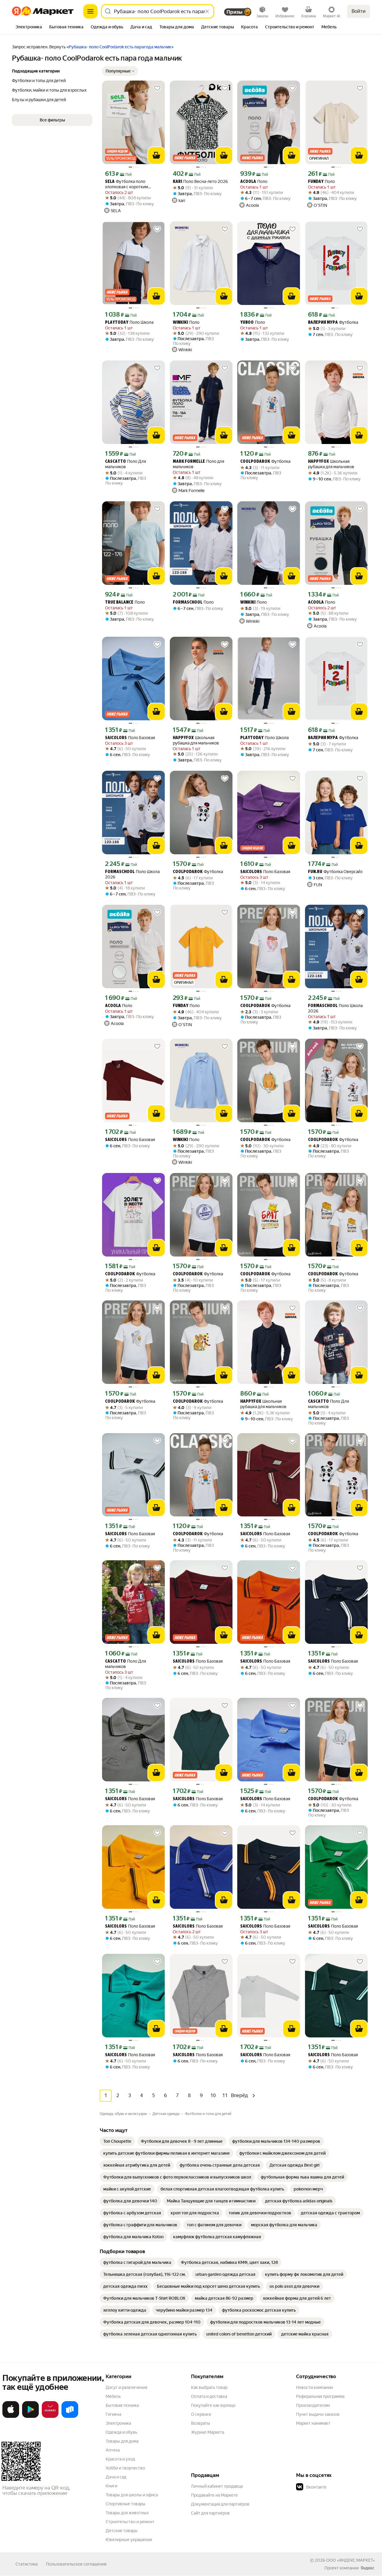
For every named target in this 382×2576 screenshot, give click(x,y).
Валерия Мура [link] (323, 323)
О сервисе (201, 2414)
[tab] (29, 27)
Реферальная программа (320, 2396)
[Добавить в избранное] (157, 88)
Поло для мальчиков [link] (198, 464)
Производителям (313, 2405)
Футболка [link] (333, 322)
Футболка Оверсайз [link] (335, 872)
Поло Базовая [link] (130, 738)
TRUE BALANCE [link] (119, 603)
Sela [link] (110, 182)
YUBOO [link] (247, 323)
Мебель (113, 2396)
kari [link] (177, 182)
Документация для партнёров (220, 2504)
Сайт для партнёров (210, 2513)
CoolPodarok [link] (255, 462)
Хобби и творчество (125, 2468)
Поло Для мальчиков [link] (125, 464)
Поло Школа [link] (129, 322)
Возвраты (201, 2423)
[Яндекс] (367, 2568)
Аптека (113, 2450)
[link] (117, 2141)
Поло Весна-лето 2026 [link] (200, 182)
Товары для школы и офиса (132, 2495)
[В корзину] (156, 155)
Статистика (27, 2564)
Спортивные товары (125, 2504)
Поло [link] (254, 182)
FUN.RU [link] (315, 872)
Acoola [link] (248, 182)
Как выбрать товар (209, 2387)
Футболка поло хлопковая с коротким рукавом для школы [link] (127, 184)
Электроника (118, 2423)
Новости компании (314, 2387)
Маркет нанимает (313, 2423)
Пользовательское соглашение (76, 2564)
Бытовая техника (122, 2405)
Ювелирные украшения (129, 2540)
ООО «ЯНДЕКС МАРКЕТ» (351, 2560)
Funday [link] (316, 182)
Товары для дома (122, 2441)
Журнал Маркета (208, 2432)
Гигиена (113, 2414)
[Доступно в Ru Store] (70, 2417)
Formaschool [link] (188, 603)
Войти (359, 11)
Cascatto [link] (115, 462)
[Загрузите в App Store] (11, 2417)
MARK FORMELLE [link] (189, 462)
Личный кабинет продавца (217, 2486)
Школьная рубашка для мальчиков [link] (331, 464)
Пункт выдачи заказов (318, 2414)
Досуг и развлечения (126, 2387)
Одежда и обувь (121, 2432)
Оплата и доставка (209, 2396)
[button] (120, 71)
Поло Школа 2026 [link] (132, 874)
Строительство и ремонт (130, 2522)
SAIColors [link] (116, 738)
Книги (111, 2486)
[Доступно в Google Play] (30, 2417)
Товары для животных (127, 2513)
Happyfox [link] (318, 462)
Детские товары (122, 2531)
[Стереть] (207, 11)
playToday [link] (117, 323)
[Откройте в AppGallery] (50, 2417)
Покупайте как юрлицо (213, 2405)
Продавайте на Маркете (214, 2495)
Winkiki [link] (180, 323)
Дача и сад (116, 2477)
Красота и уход (120, 2459)
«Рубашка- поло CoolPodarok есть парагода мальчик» (120, 47)
